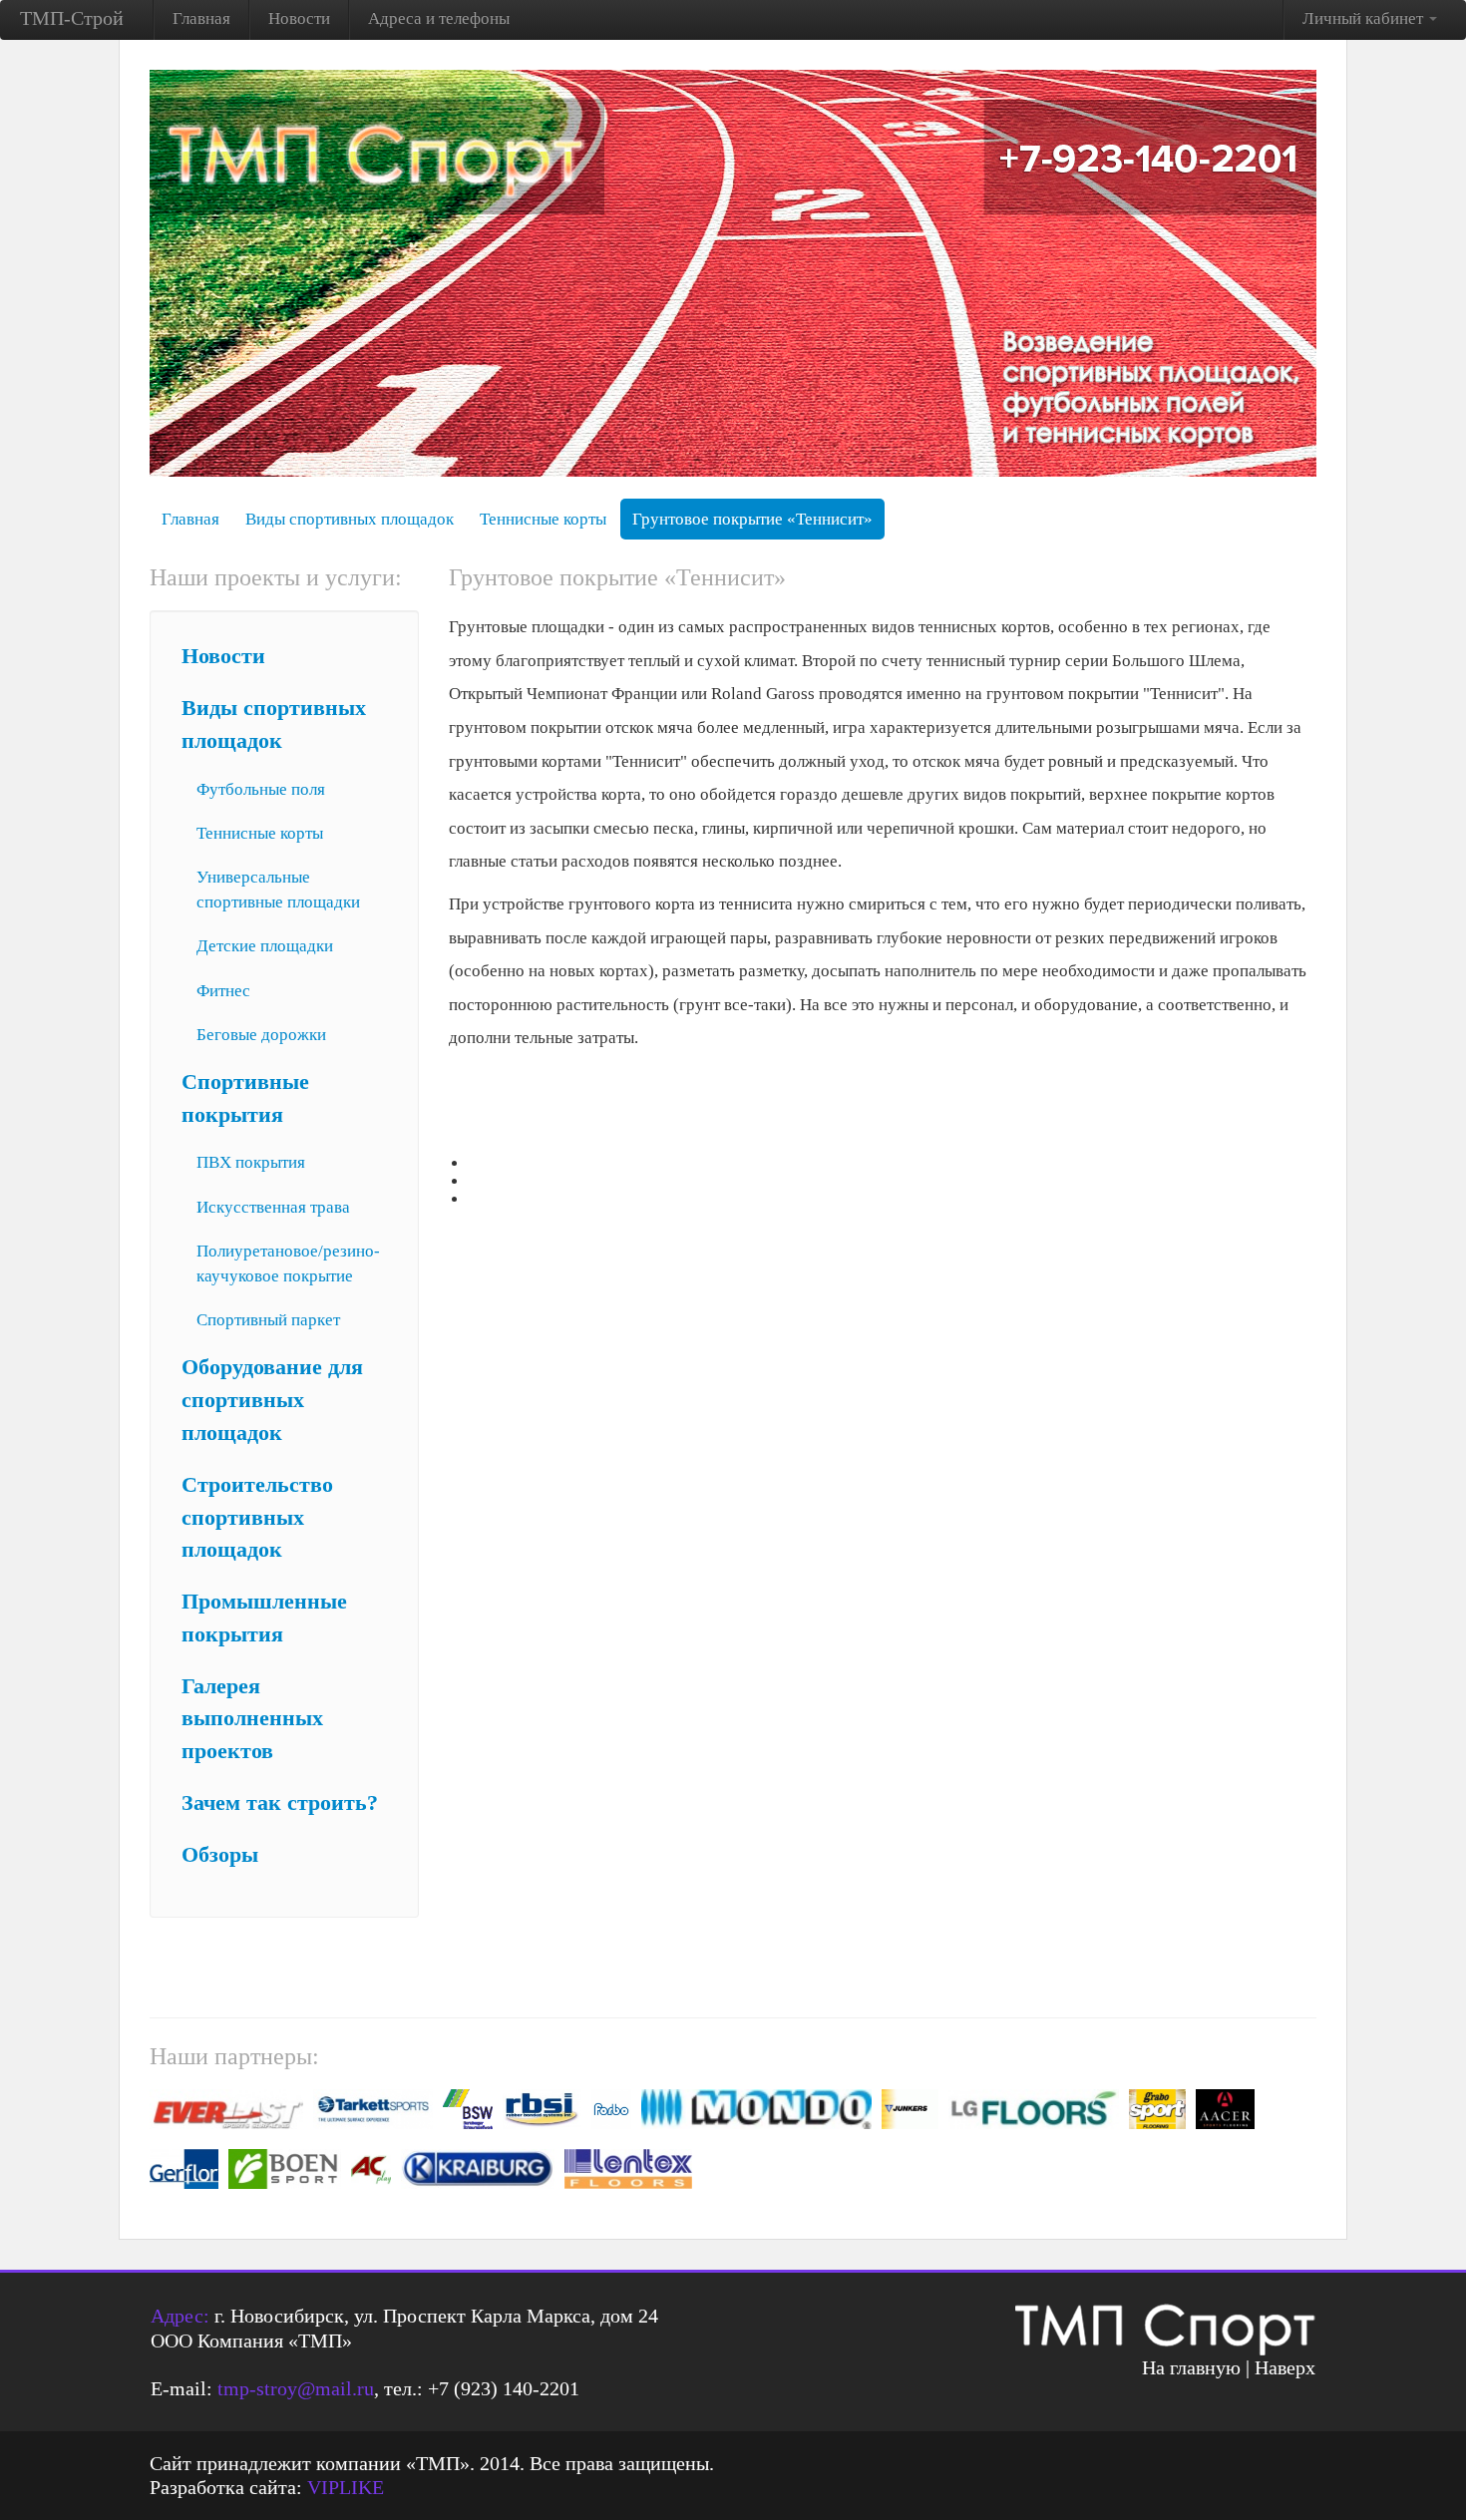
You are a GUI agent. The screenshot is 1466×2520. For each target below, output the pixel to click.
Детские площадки (265, 946)
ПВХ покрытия (251, 1162)
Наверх (1285, 2367)
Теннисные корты (543, 519)
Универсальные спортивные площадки (278, 890)
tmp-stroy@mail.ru (296, 2388)
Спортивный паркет (268, 1320)
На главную (1191, 2367)
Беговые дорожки (261, 1035)
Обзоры (220, 1855)
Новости (299, 18)
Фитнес (223, 991)
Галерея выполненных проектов (252, 1719)
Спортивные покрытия (245, 1098)
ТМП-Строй (72, 18)
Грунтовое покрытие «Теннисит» (752, 519)
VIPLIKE (346, 2487)
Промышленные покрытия (264, 1618)
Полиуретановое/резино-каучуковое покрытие (288, 1263)
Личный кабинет (1365, 18)
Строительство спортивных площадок (257, 1518)
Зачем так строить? (280, 1803)
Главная (201, 18)
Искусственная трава (273, 1207)
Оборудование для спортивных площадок (272, 1400)
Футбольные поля (261, 789)
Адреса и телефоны (439, 18)
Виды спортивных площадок (350, 519)
